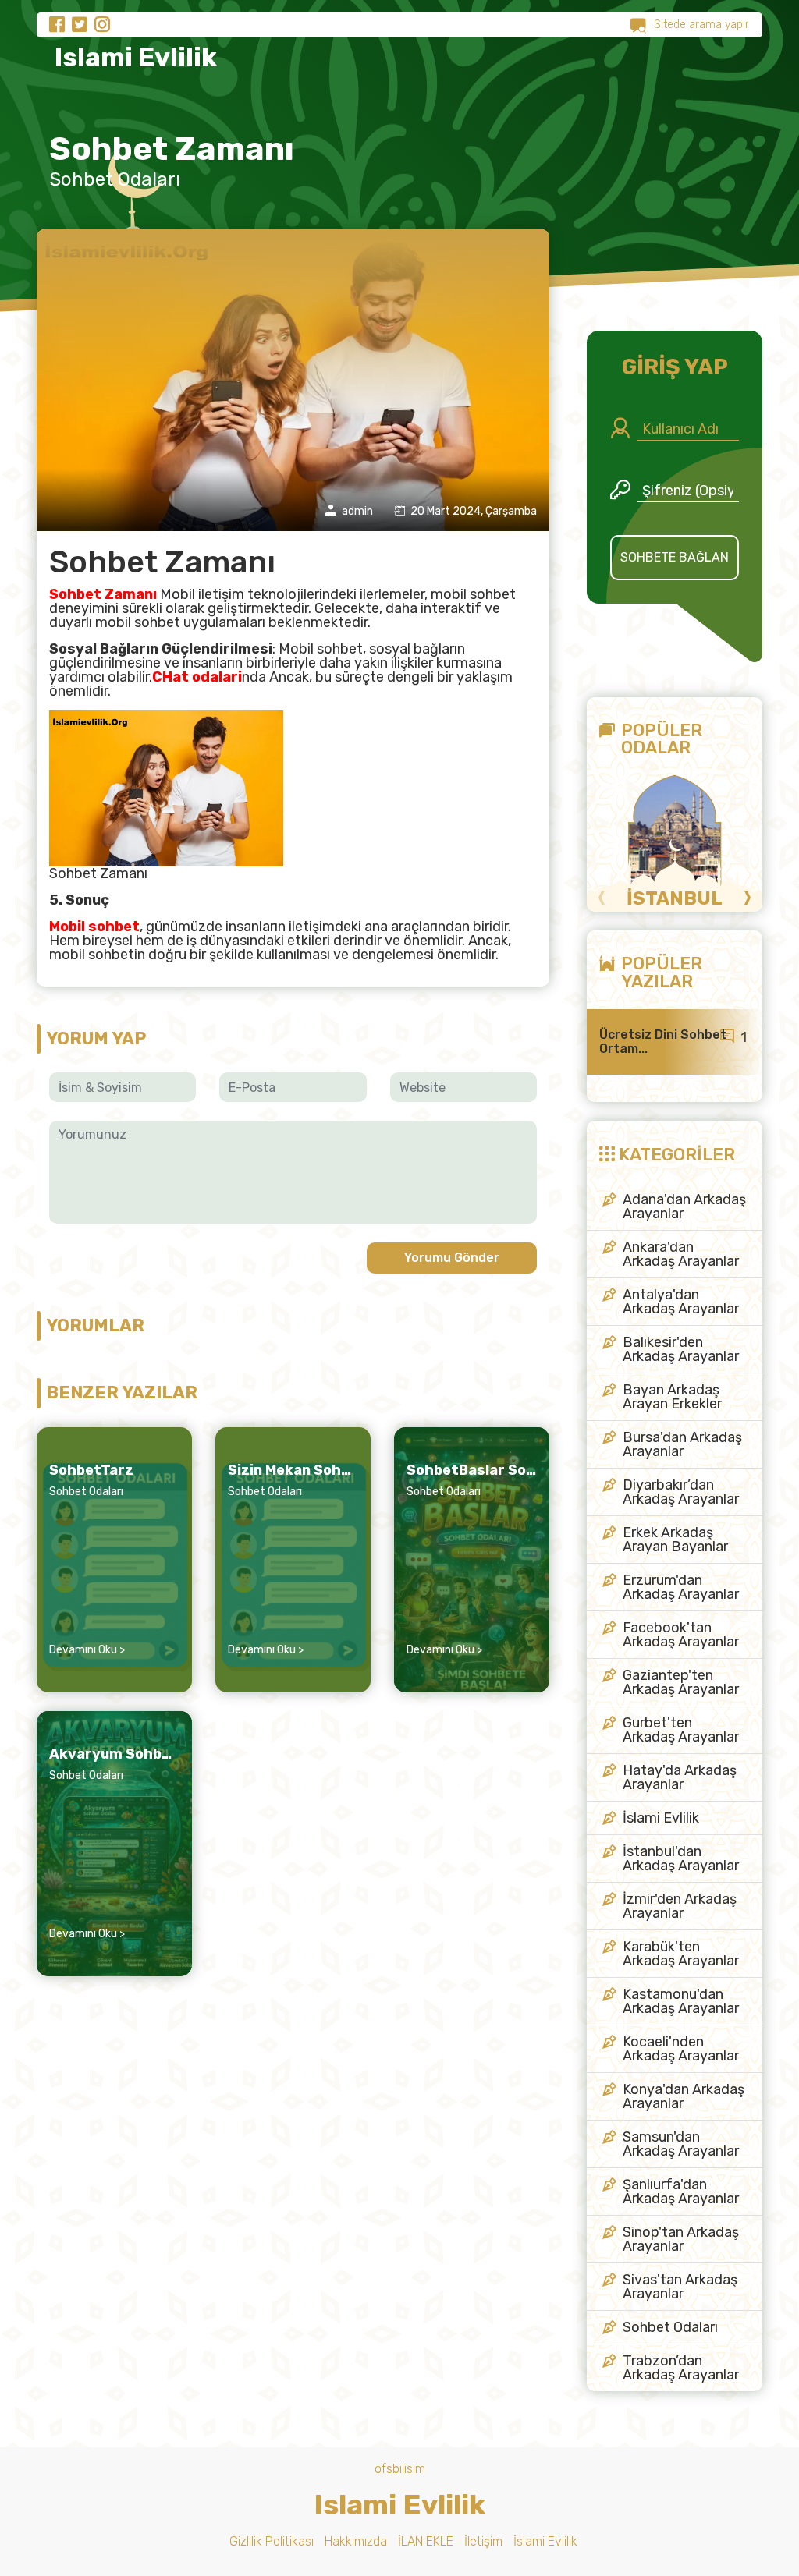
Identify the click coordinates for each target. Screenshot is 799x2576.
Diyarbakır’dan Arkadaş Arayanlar (681, 1492)
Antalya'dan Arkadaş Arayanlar (681, 1302)
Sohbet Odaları (115, 179)
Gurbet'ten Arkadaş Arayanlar (681, 1730)
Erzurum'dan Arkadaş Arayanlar (681, 1587)
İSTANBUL (675, 898)
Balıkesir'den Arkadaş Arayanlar (681, 1349)
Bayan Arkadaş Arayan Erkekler (672, 1397)
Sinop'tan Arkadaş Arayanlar (681, 2239)
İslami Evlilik (661, 1818)
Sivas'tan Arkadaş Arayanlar (680, 2287)
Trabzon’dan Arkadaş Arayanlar (681, 2368)
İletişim (483, 2541)
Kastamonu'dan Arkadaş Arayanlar (681, 2001)
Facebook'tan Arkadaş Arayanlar (681, 1635)
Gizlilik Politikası (272, 2541)
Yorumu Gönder (452, 1258)
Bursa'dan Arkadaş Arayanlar (682, 1444)
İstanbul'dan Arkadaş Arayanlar (681, 1858)
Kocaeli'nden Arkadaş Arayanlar (681, 2049)
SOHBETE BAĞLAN (675, 557)
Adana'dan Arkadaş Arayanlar (684, 1207)
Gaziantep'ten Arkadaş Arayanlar (681, 1682)
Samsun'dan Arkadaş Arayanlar (681, 2144)
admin (356, 511)
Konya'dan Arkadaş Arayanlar (684, 2096)
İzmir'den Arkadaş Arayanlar (680, 1906)
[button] (602, 898)
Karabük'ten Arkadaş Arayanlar (681, 1954)
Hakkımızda (356, 2541)
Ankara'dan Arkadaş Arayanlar (681, 1254)
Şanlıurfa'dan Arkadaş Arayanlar (681, 2192)
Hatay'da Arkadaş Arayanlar (680, 1777)
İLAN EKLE (426, 2541)
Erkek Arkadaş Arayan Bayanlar (675, 1540)
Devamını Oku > (87, 1650)
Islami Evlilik (133, 57)
